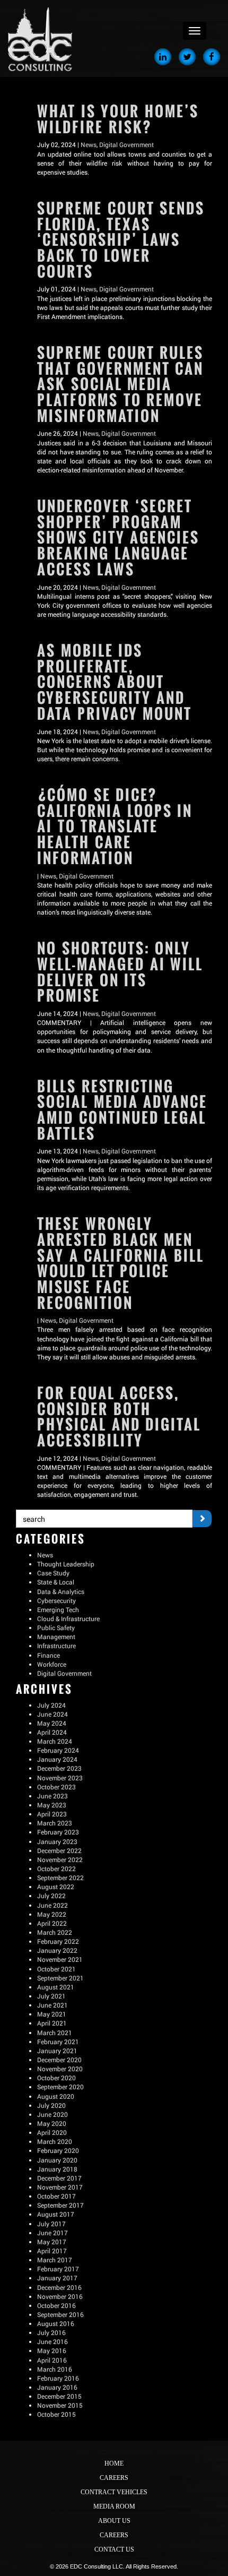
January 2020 (57, 2160)
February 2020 (58, 2150)
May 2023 (52, 1805)
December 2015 (59, 2396)
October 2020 (56, 2078)
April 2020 (52, 2132)
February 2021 (58, 2041)
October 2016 (56, 2305)
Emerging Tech (58, 1609)
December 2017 (59, 2178)
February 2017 (58, 2269)
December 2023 (59, 1768)
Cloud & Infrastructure (68, 1618)
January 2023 (57, 1841)
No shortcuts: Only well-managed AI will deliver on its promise (120, 972)
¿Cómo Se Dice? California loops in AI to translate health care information (115, 826)
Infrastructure (56, 1645)
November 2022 (60, 1859)
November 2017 (60, 2187)
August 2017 (56, 2214)
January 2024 (57, 1759)
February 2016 (58, 2378)
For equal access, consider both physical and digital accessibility (119, 1417)
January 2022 (57, 1950)
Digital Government (126, 144)
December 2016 (59, 2287)
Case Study (53, 1573)
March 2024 (55, 1741)
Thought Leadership (66, 1564)
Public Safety (56, 1627)
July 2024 (51, 1705)
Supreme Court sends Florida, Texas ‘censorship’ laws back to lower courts (121, 240)
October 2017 (56, 2196)
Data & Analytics (61, 1591)
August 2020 (56, 2096)
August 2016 (56, 2323)
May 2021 (52, 2014)
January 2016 (57, 2387)
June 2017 (52, 2233)
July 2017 (51, 2224)
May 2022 (52, 1914)
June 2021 (52, 2005)
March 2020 (55, 2141)
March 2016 (55, 2369)
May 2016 (52, 2350)
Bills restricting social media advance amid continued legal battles (122, 1110)
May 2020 (52, 2123)
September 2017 (60, 2205)
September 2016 (60, 2314)
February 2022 (58, 1941)
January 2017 (57, 2278)
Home (114, 2463)
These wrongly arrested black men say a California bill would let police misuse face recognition (121, 1263)
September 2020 (60, 2087)
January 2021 (57, 2051)
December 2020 (59, 2060)
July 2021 (51, 1996)
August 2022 (56, 1886)
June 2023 (52, 1796)
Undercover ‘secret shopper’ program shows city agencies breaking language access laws (118, 538)
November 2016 (60, 2296)
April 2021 (52, 2023)
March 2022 (55, 1932)
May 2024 (52, 1723)
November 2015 (60, 2405)
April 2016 (52, 2360)
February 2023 (58, 1832)
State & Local (56, 1582)
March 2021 (55, 2032)
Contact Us (114, 2549)
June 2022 (52, 1905)
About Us (114, 2521)
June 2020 (52, 2114)
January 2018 (57, 2169)
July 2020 (51, 2105)
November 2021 (60, 1959)
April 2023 (52, 1814)
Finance (49, 1655)
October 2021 (56, 1969)
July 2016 (51, 2332)
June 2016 (52, 2341)
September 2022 (60, 1877)
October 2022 (56, 1868)
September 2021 (60, 1978)
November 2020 (60, 2069)
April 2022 (52, 1923)
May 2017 (52, 2242)
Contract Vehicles (114, 2492)
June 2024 (52, 1714)
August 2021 (56, 1987)
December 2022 (59, 1850)
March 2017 (55, 2260)
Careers (114, 2478)
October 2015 (56, 2414)
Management (56, 1636)
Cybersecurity (56, 1600)
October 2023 (56, 1787)
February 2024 (58, 1750)
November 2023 (60, 1778)
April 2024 (52, 1732)
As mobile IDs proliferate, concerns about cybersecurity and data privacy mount (115, 682)
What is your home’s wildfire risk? (118, 119)
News (89, 144)
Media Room (114, 2506)
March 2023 (55, 1823)
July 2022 (51, 1896)
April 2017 (52, 2251)
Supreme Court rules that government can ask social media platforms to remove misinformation (120, 384)
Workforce (52, 1664)
